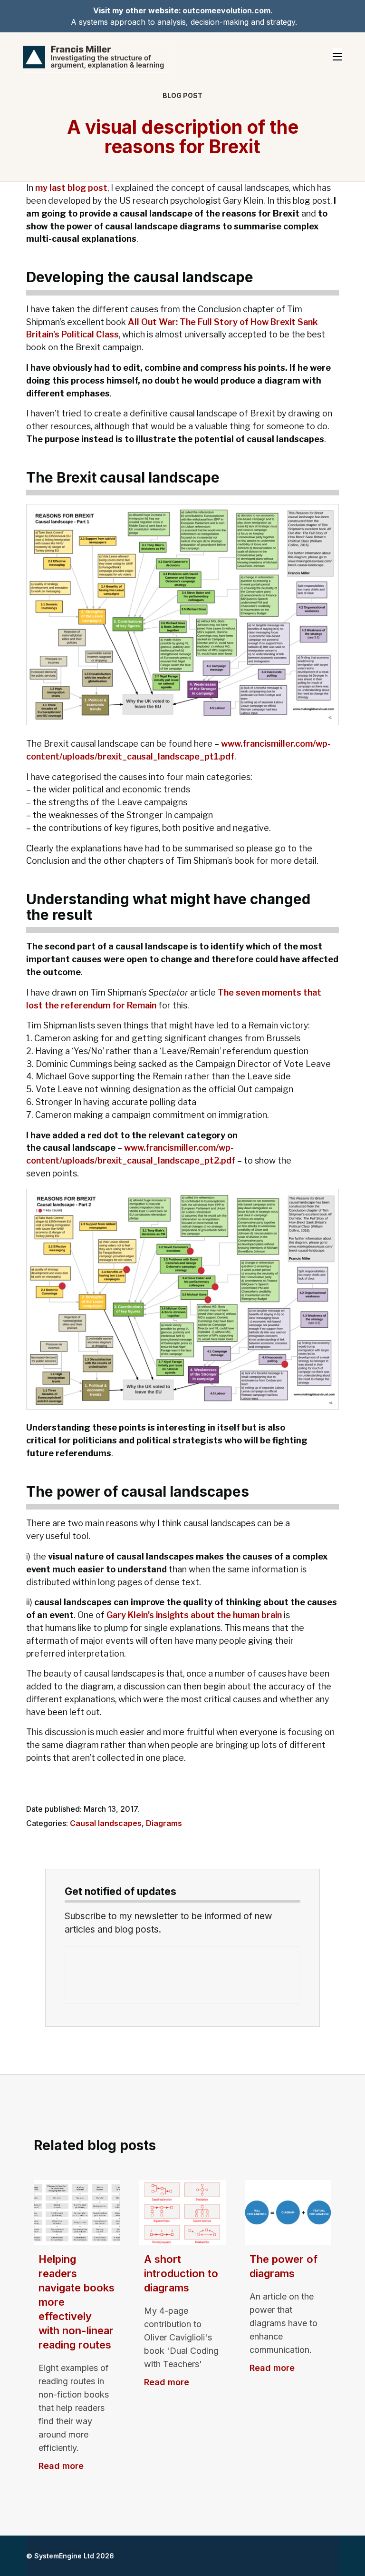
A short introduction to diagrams (181, 2273)
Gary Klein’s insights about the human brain (194, 1615)
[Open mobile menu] (337, 57)
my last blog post (71, 188)
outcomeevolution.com (226, 10)
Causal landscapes (106, 1823)
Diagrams (164, 1823)
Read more (61, 2466)
